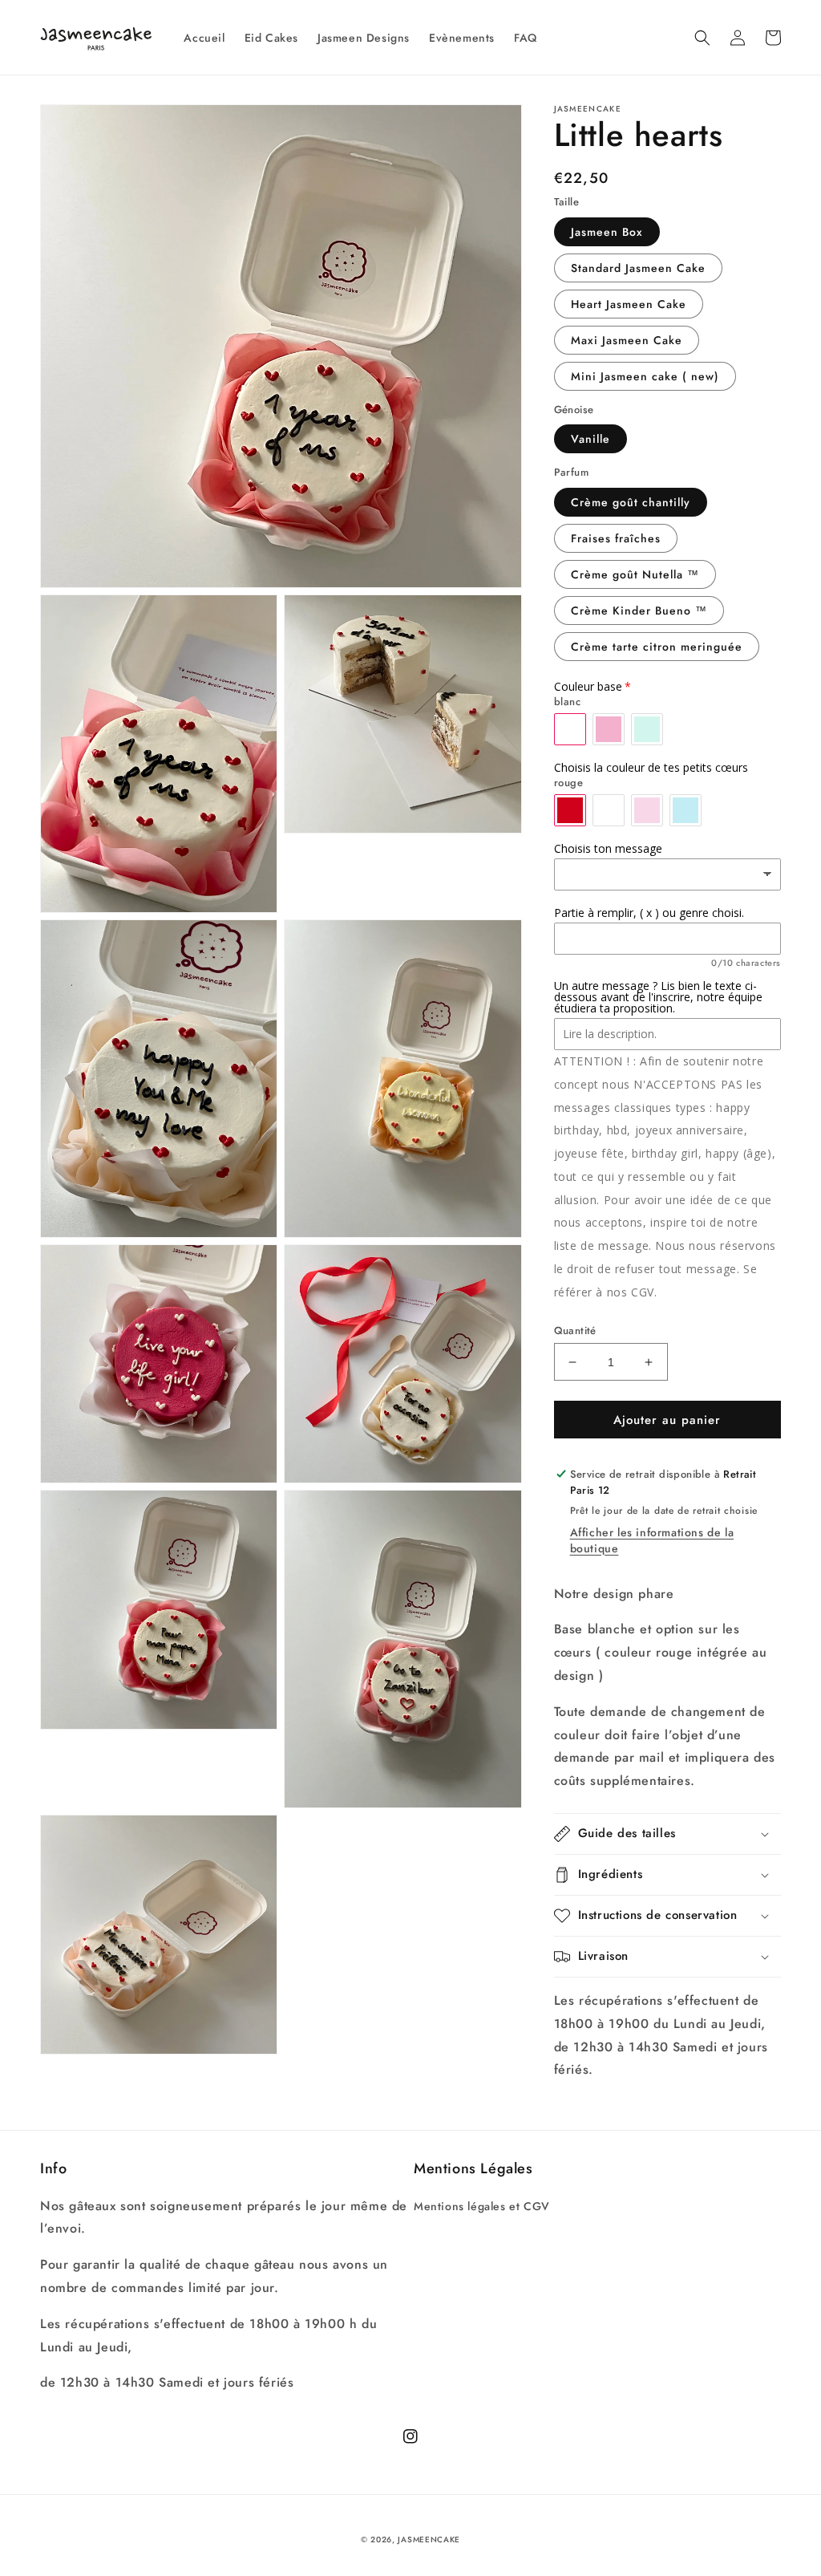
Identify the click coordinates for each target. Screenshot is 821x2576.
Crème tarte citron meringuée (657, 647)
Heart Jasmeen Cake (629, 304)
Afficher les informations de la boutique (652, 1540)
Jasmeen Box (607, 232)
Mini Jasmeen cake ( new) (645, 376)
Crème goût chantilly (631, 502)
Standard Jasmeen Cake (638, 268)
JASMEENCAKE (429, 2539)
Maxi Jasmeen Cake (627, 340)
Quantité (575, 1331)
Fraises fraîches (616, 538)
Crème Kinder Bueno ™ (639, 611)
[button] (702, 38)
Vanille (590, 439)
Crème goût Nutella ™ (635, 574)
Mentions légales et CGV (482, 2206)
